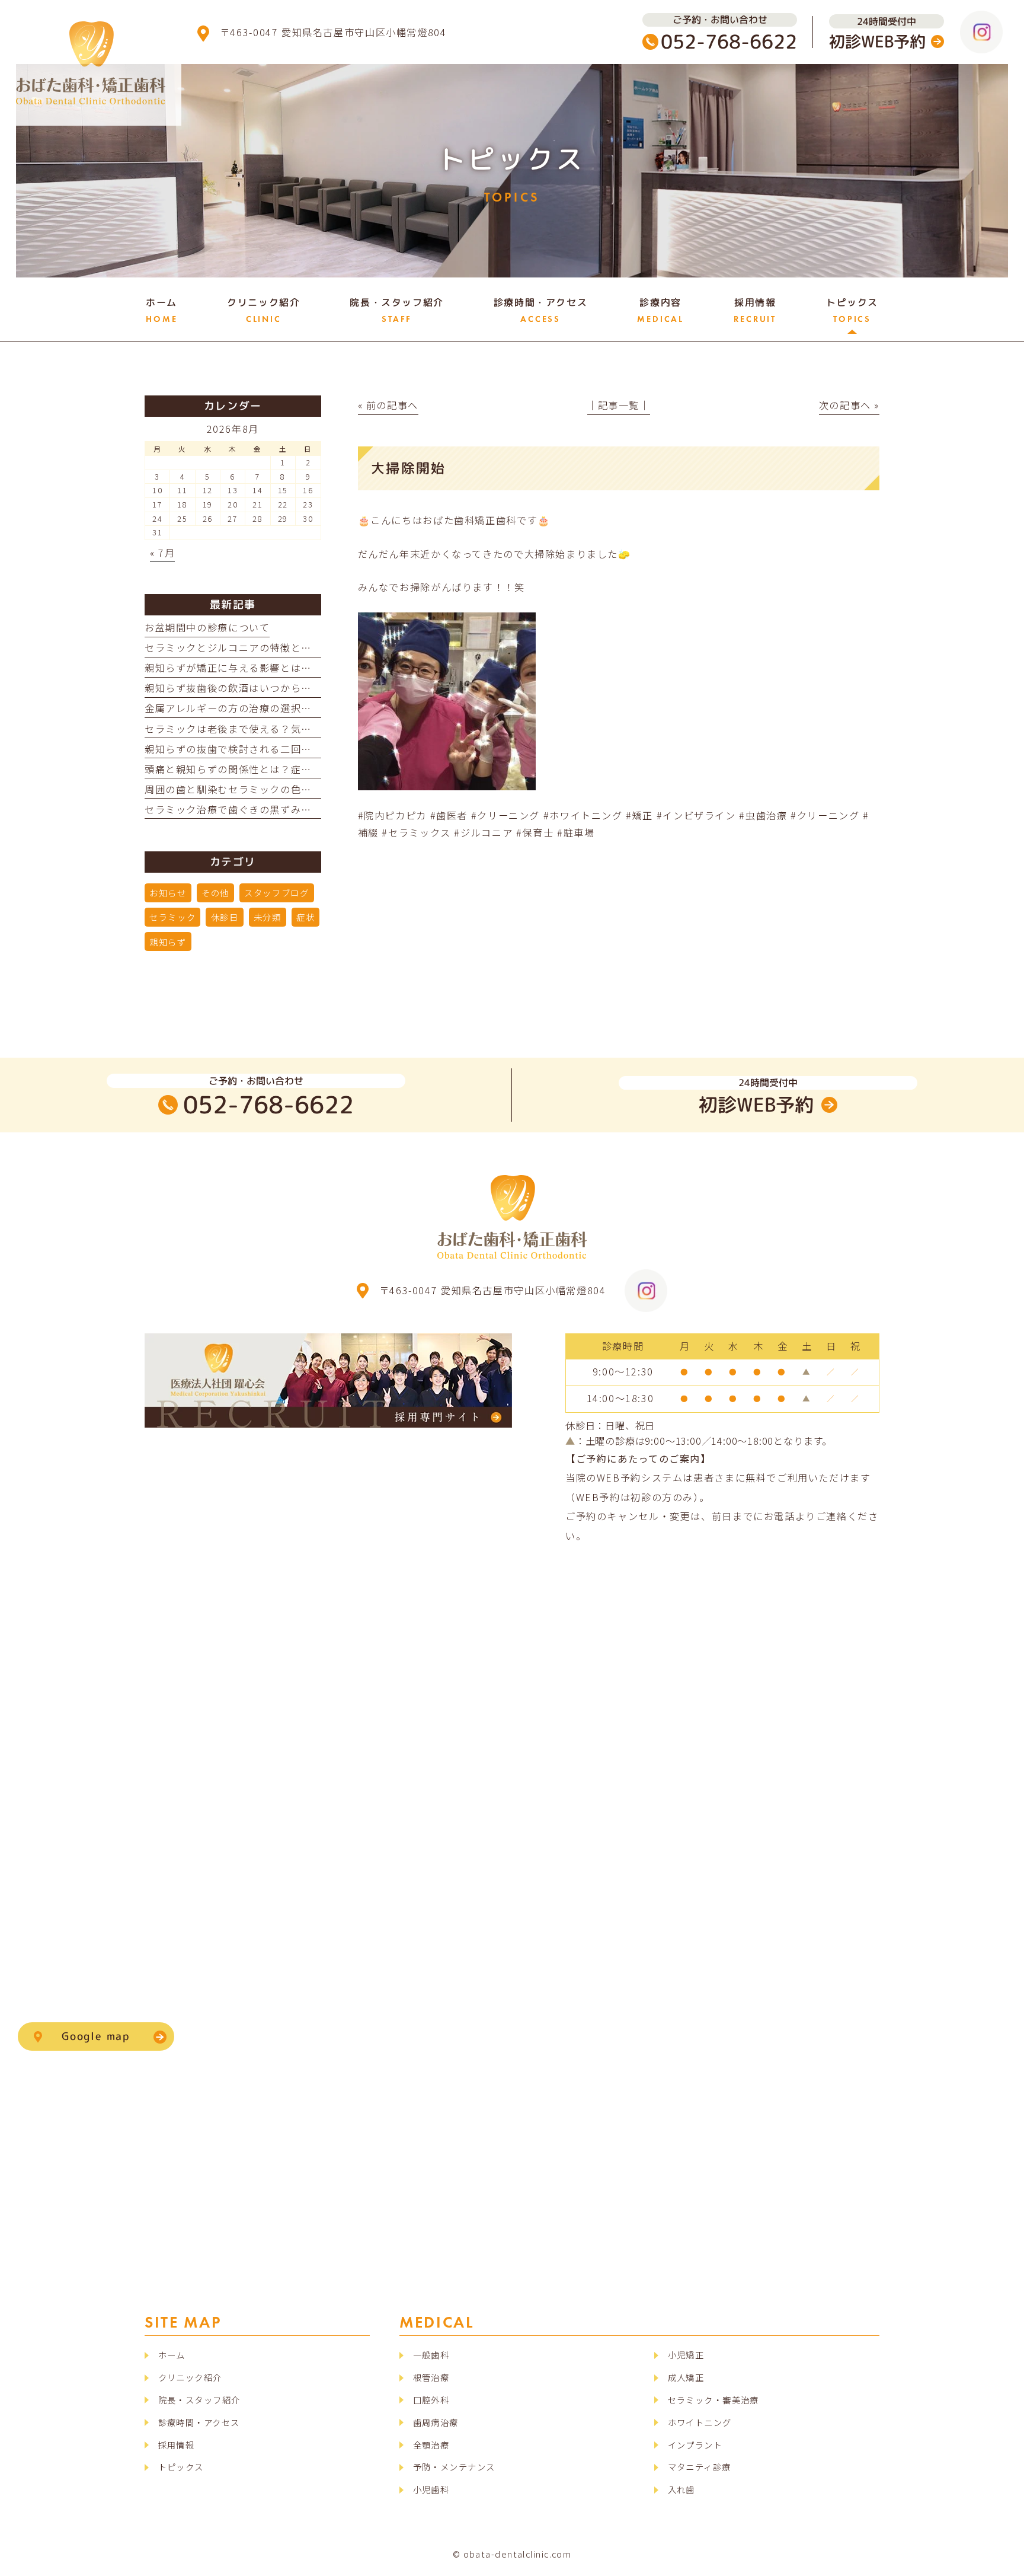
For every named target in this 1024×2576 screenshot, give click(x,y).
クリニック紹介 (190, 2377)
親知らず (168, 942)
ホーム (172, 2355)
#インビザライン (696, 815)
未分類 (268, 917)
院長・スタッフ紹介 (199, 2400)
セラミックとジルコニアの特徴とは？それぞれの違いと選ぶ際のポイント (317, 647)
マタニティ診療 (700, 2467)
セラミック (172, 917)
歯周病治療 (436, 2422)
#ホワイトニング (583, 815)
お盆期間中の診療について (207, 627)
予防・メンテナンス (454, 2467)
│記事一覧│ (619, 405)
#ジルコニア (483, 832)
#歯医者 (449, 815)
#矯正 (639, 815)
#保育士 (535, 832)
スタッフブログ (276, 893)
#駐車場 (576, 832)
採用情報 (177, 2445)
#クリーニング (505, 815)
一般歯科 (431, 2355)
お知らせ (168, 893)
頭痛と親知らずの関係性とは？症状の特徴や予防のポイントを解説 (301, 769)
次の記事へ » (849, 405)
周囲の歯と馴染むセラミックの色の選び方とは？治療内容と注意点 (301, 789)
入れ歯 (681, 2489)
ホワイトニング (700, 2422)
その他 (215, 893)
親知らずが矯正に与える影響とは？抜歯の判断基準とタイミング (296, 668)
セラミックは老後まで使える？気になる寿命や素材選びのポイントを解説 (317, 729)
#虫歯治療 (763, 815)
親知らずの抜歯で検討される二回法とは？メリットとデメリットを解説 (312, 749)
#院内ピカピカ (392, 815)
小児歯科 (431, 2489)
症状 (305, 917)
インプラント (695, 2445)
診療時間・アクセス (199, 2422)
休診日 (225, 917)
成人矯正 (686, 2377)
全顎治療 (431, 2445)
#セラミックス (416, 832)
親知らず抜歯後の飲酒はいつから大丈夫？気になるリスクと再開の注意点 (317, 688)
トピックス (181, 2467)
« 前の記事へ (388, 405)
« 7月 (162, 553)
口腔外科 (431, 2400)
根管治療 (431, 2377)
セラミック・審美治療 (713, 2400)
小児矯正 (686, 2355)
